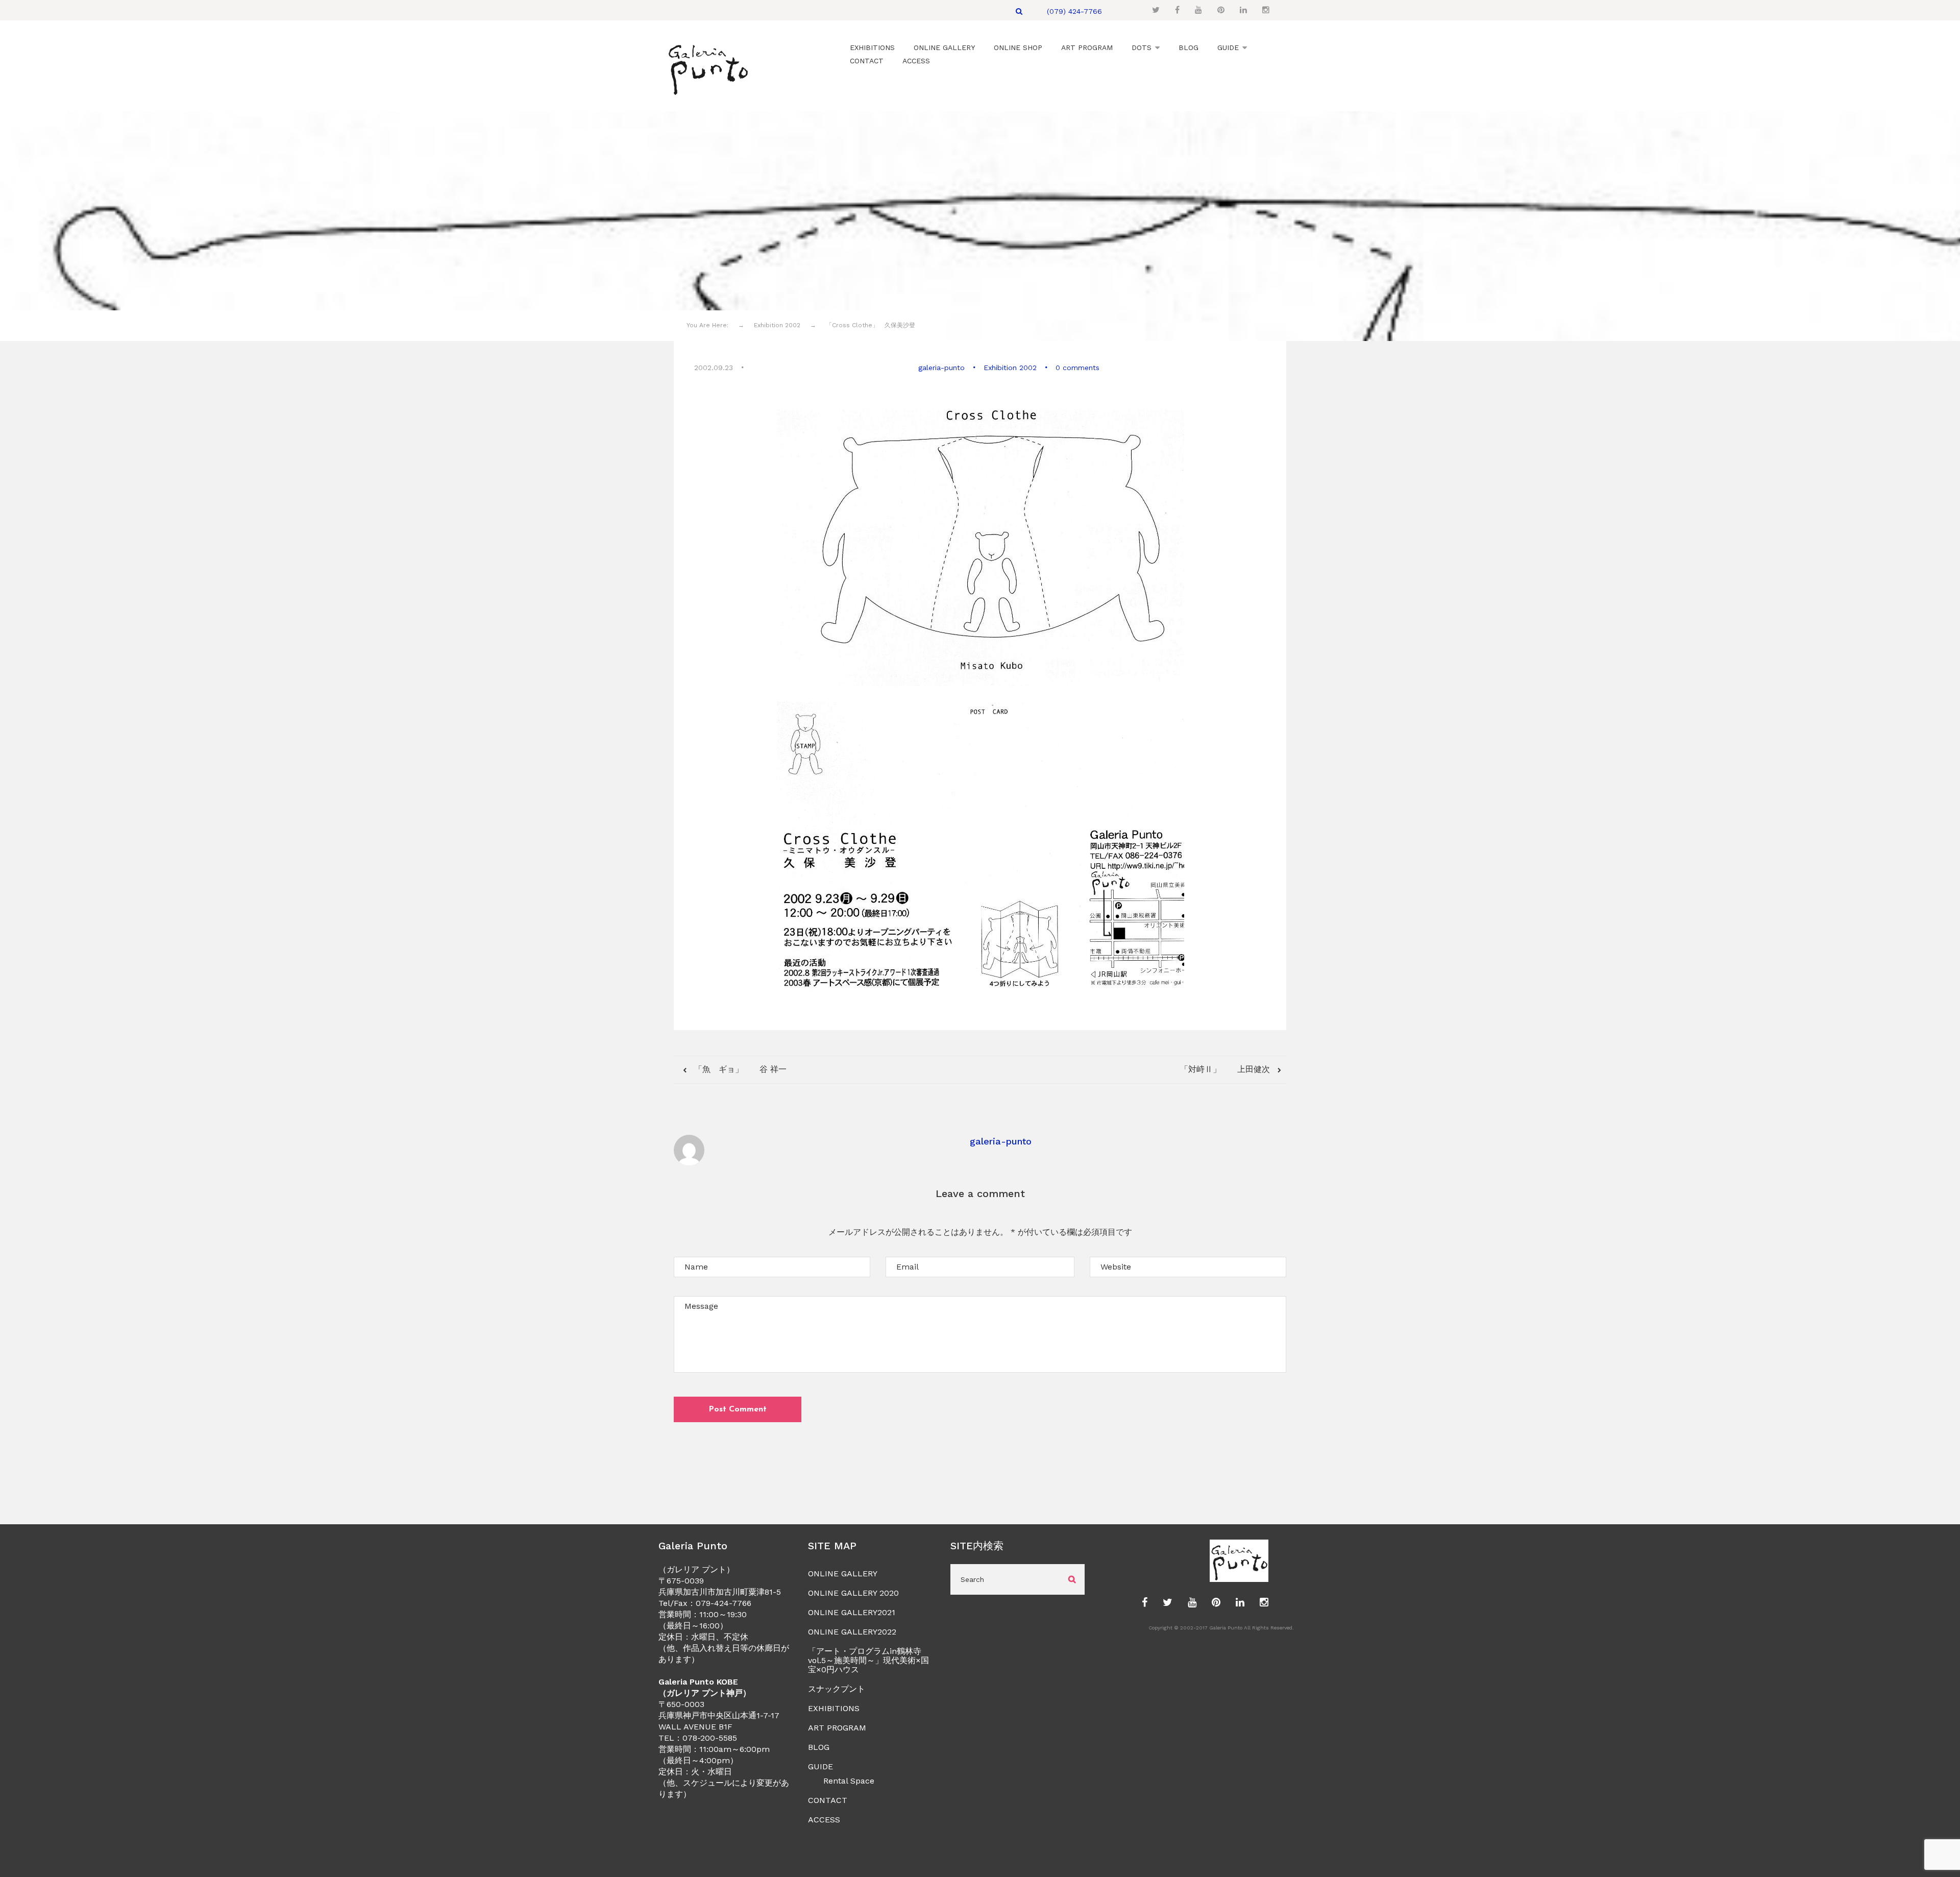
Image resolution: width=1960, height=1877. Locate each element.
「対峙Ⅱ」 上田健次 (1226, 1069)
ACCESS (824, 1820)
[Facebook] (1177, 10)
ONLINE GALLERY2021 (852, 1612)
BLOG (819, 1747)
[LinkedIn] (1243, 10)
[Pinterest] (1221, 10)
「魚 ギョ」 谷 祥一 (741, 1069)
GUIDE (820, 1766)
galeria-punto (941, 368)
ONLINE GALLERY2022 (852, 1632)
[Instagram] (1266, 10)
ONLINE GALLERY (843, 1574)
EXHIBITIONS (834, 1708)
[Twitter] (1156, 10)
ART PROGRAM (837, 1728)
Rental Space (849, 1781)
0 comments (1077, 368)
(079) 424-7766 (1074, 11)
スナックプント (837, 1689)
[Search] (1019, 11)
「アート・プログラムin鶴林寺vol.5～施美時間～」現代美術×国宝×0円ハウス (868, 1660)
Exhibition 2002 (1010, 368)
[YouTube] (1198, 10)
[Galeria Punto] (708, 67)
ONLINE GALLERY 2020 (853, 1593)
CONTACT (828, 1800)
